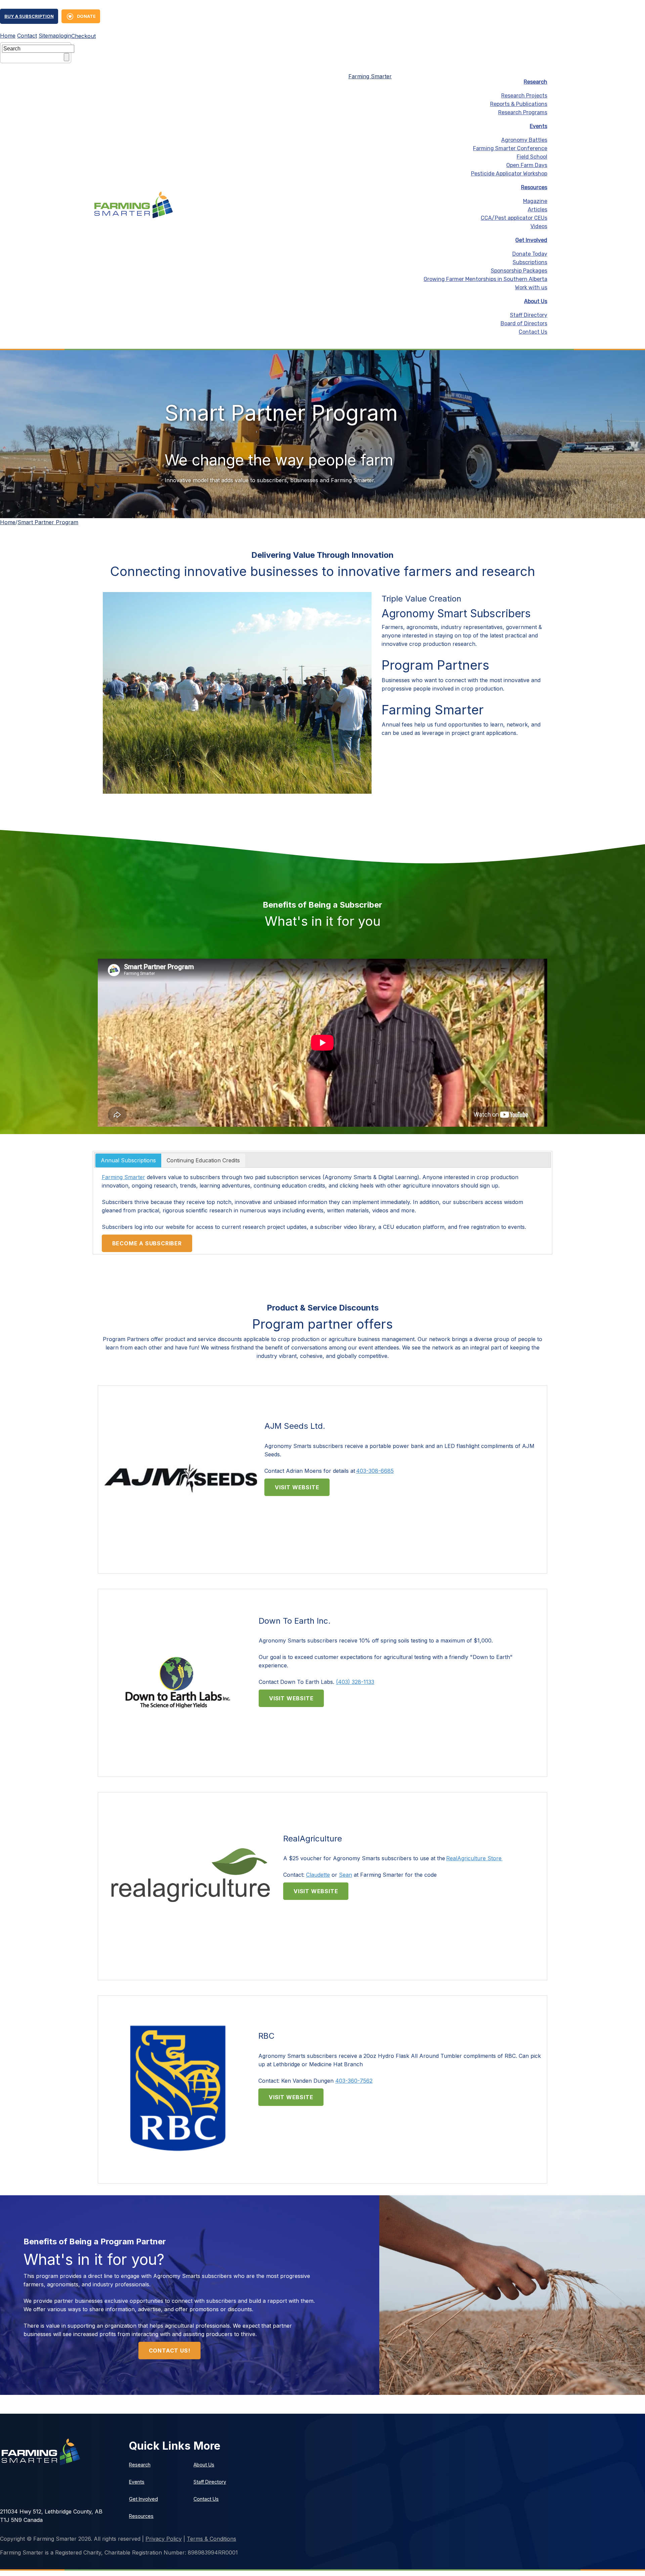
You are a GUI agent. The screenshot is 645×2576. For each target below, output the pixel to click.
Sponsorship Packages (519, 271)
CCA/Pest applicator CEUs (514, 218)
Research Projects (524, 96)
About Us (536, 301)
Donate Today (530, 254)
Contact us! (170, 2351)
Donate (86, 16)
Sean (346, 1875)
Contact (27, 36)
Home (8, 36)
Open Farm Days (527, 165)
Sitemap (49, 36)
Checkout (83, 36)
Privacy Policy (164, 2539)
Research (535, 82)
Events (539, 126)
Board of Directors (524, 323)
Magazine (535, 201)
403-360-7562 (354, 2081)
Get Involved (531, 240)
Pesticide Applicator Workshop (509, 174)
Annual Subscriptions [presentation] (128, 1160)
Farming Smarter (370, 76)
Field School (532, 157)
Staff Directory (529, 315)
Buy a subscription (29, 16)
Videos (539, 226)
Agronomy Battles (524, 140)
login (65, 36)
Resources (534, 187)
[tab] (128, 1161)
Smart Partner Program (48, 522)
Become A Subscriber (147, 1243)
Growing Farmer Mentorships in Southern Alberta (485, 279)
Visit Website (297, 1487)
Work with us (531, 287)
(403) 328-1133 (355, 1682)
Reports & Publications (519, 104)
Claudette (318, 1875)
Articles (537, 210)
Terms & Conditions (211, 2539)
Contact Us (533, 332)
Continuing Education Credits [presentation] (203, 1160)
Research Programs (523, 112)
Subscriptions (530, 262)
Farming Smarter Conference (510, 148)
